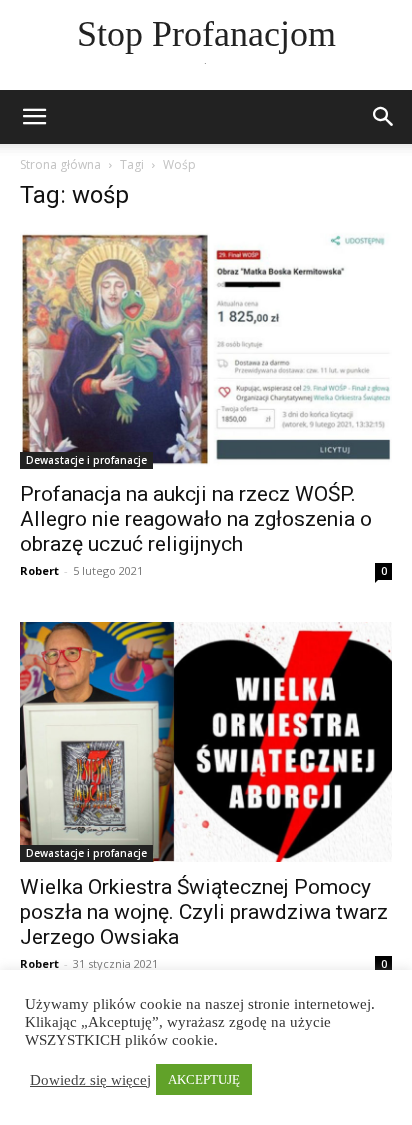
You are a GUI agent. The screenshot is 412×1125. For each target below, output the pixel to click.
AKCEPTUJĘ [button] (204, 1079)
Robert (39, 570)
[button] (384, 117)
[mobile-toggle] (34, 117)
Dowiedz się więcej (90, 1080)
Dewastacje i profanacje (86, 460)
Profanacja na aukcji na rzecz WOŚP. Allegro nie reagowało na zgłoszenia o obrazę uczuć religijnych (196, 519)
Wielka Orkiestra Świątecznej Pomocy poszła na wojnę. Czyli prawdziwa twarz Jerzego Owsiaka (204, 912)
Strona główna (60, 164)
